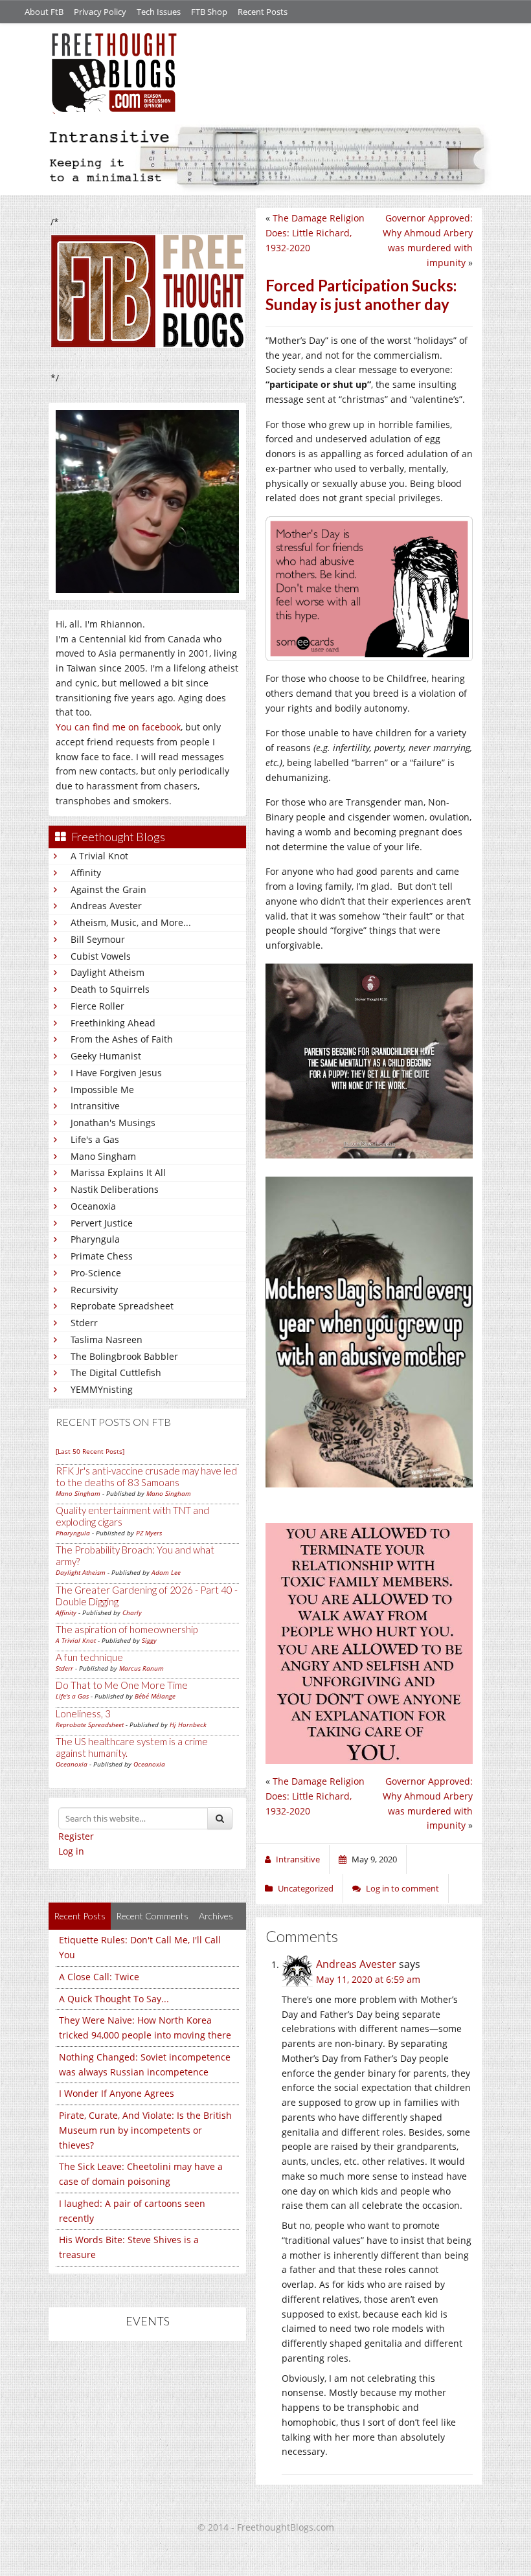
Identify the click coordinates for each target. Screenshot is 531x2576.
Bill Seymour (98, 939)
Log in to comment (402, 1888)
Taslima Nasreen (107, 1339)
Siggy (149, 1640)
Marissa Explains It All (118, 1172)
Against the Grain (108, 889)
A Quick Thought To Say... (114, 1999)
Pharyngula (95, 1239)
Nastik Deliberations (115, 1189)
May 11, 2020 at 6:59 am (368, 1979)
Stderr (84, 1323)
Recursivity (94, 1290)
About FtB (44, 12)
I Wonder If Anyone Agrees (117, 2093)
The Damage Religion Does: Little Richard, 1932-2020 (315, 233)
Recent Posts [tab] (80, 1916)
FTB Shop (209, 12)
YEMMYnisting (102, 1389)
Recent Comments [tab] (152, 1916)
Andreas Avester (106, 906)
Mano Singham (103, 1156)
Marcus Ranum (141, 1668)
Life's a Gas (95, 1139)
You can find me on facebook (118, 727)
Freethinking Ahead (113, 1023)
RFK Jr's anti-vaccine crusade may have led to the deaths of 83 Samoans (146, 1476)
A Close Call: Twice (99, 1977)
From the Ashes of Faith (122, 1039)
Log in (71, 1851)
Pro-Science (96, 1273)
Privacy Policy (100, 12)
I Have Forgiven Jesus (116, 1073)
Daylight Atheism (107, 972)
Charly (132, 1612)
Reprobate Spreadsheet (122, 1306)
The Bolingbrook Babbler (124, 1356)
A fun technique (89, 1657)
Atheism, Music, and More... (131, 922)
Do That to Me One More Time (122, 1685)
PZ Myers (149, 1533)
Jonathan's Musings (113, 1123)
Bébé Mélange (155, 1696)
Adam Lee (166, 1572)
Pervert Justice (102, 1223)
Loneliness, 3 (83, 1713)
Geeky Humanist (106, 1056)
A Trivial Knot (99, 856)
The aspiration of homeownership (127, 1629)
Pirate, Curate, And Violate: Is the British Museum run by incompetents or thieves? (145, 2130)
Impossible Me (102, 1090)
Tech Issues (159, 12)
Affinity (86, 873)
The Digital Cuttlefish (116, 1373)
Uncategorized (306, 1888)
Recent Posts (263, 12)
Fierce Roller (97, 1006)
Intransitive (95, 1106)
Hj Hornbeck (188, 1724)
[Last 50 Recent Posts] (90, 1451)
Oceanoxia (93, 1206)
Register (76, 1836)
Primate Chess (102, 1256)
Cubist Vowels (101, 956)
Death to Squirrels (110, 989)
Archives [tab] (216, 1916)
